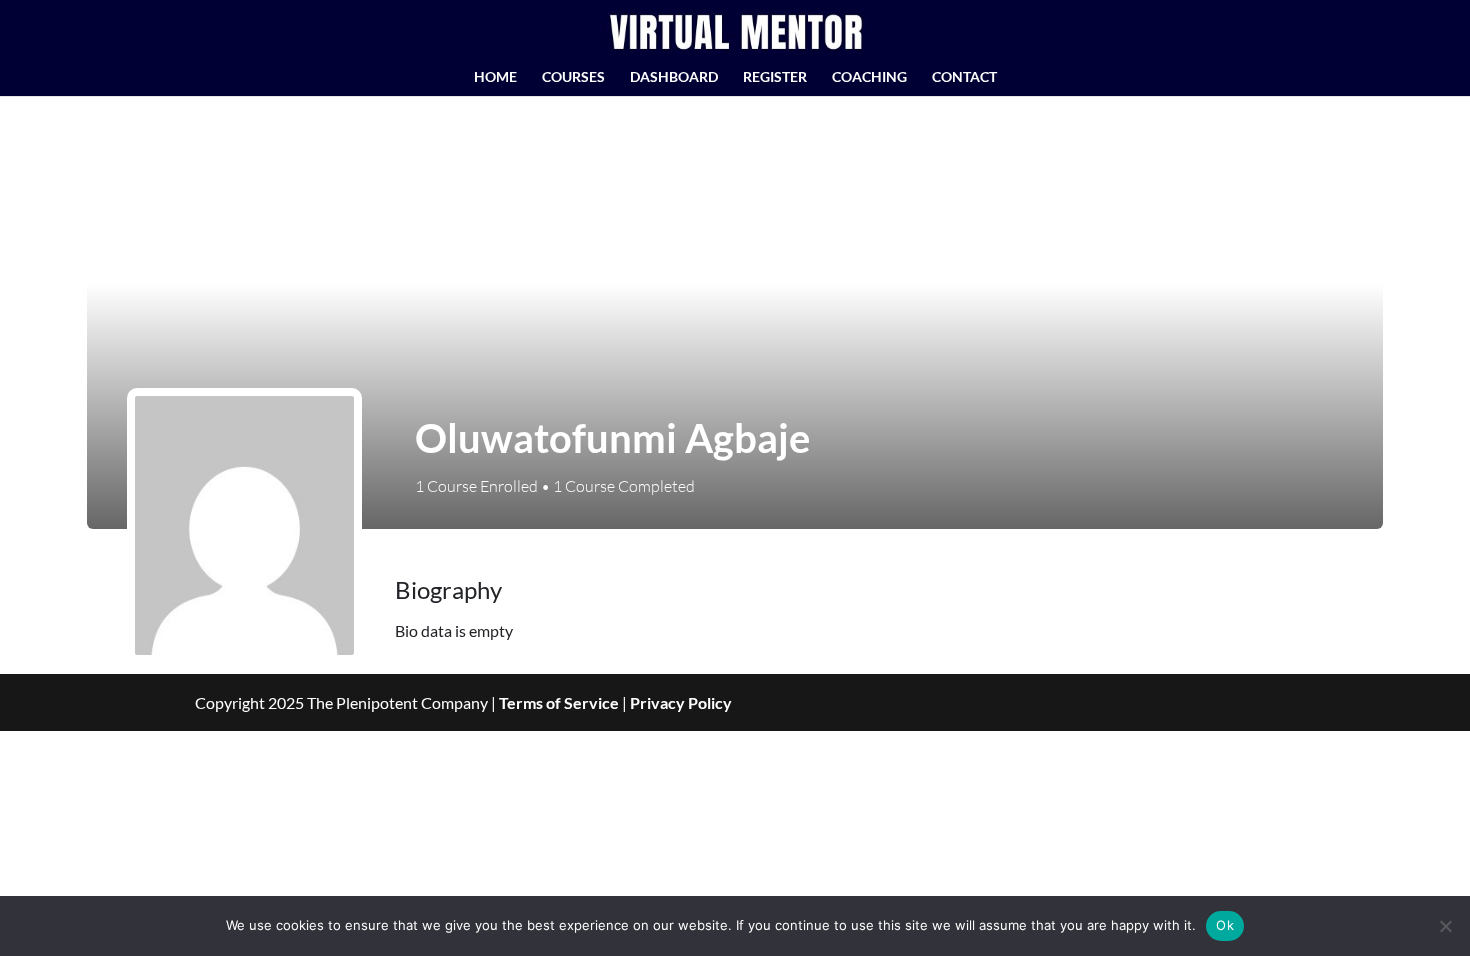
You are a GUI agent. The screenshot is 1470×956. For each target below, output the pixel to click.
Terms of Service (559, 702)
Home (495, 77)
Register (775, 77)
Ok (1225, 925)
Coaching (869, 77)
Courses (573, 77)
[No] (1445, 926)
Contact (964, 77)
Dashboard (674, 77)
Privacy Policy (681, 702)
